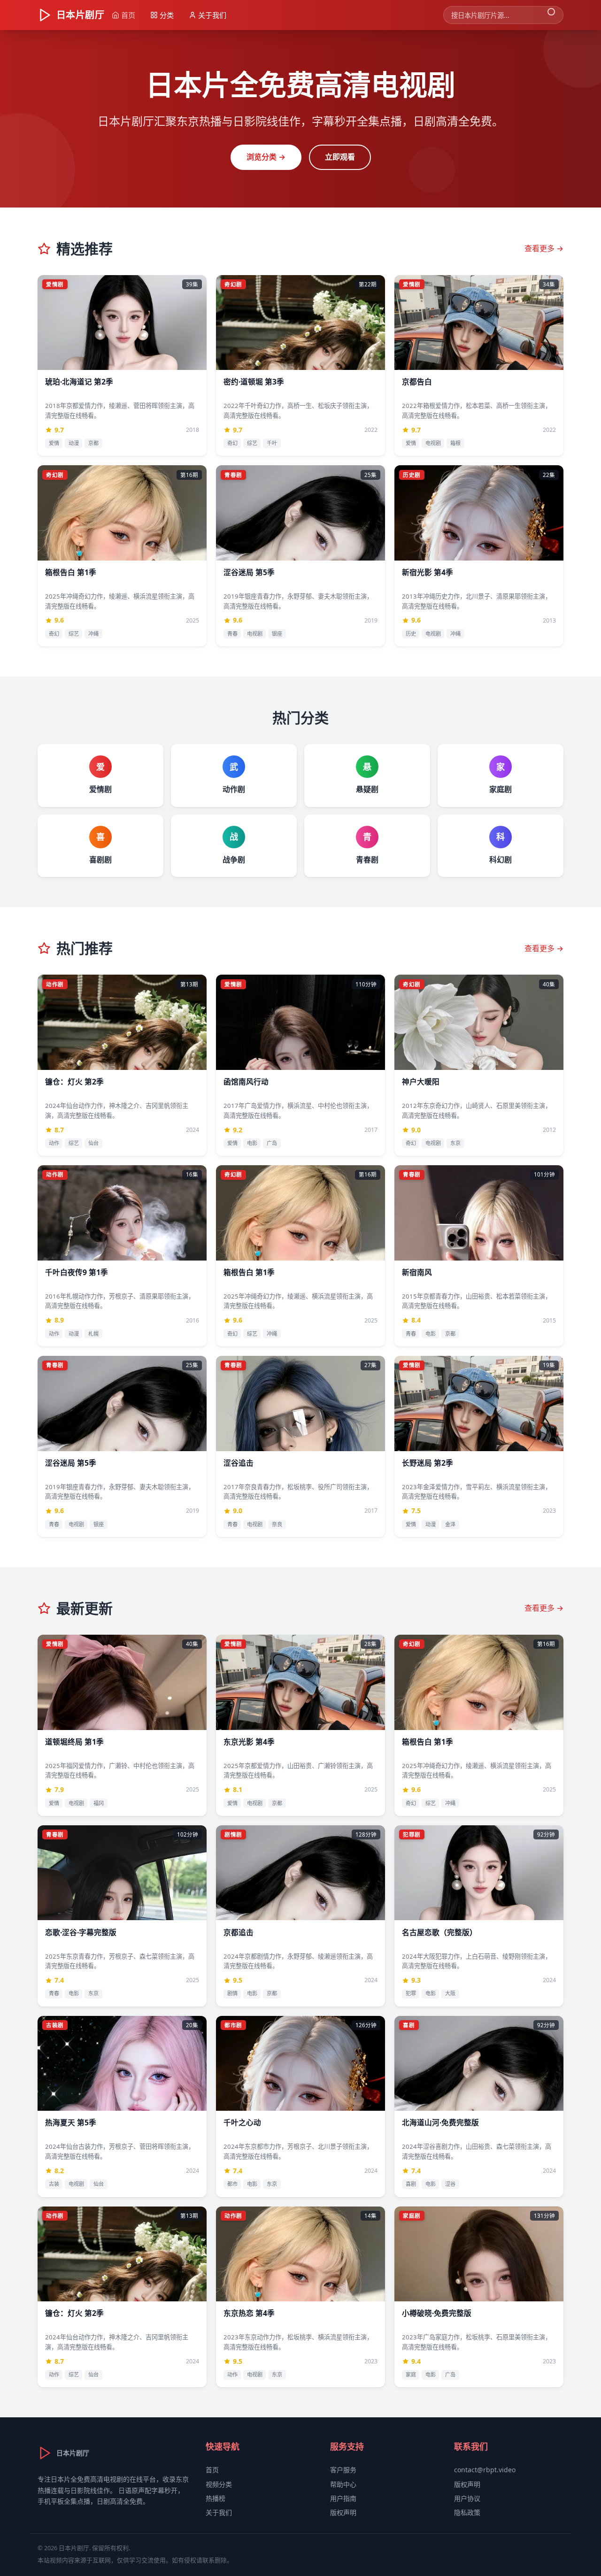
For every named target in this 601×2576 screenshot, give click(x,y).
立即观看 (340, 157)
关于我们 (219, 2512)
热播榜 (216, 2498)
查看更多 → (544, 248)
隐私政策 (467, 2512)
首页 (212, 2470)
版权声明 (343, 2512)
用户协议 (467, 2498)
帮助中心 (343, 2484)
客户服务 (343, 2470)
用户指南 (343, 2498)
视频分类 (219, 2484)
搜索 (551, 15)
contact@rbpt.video (485, 2470)
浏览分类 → (266, 157)
